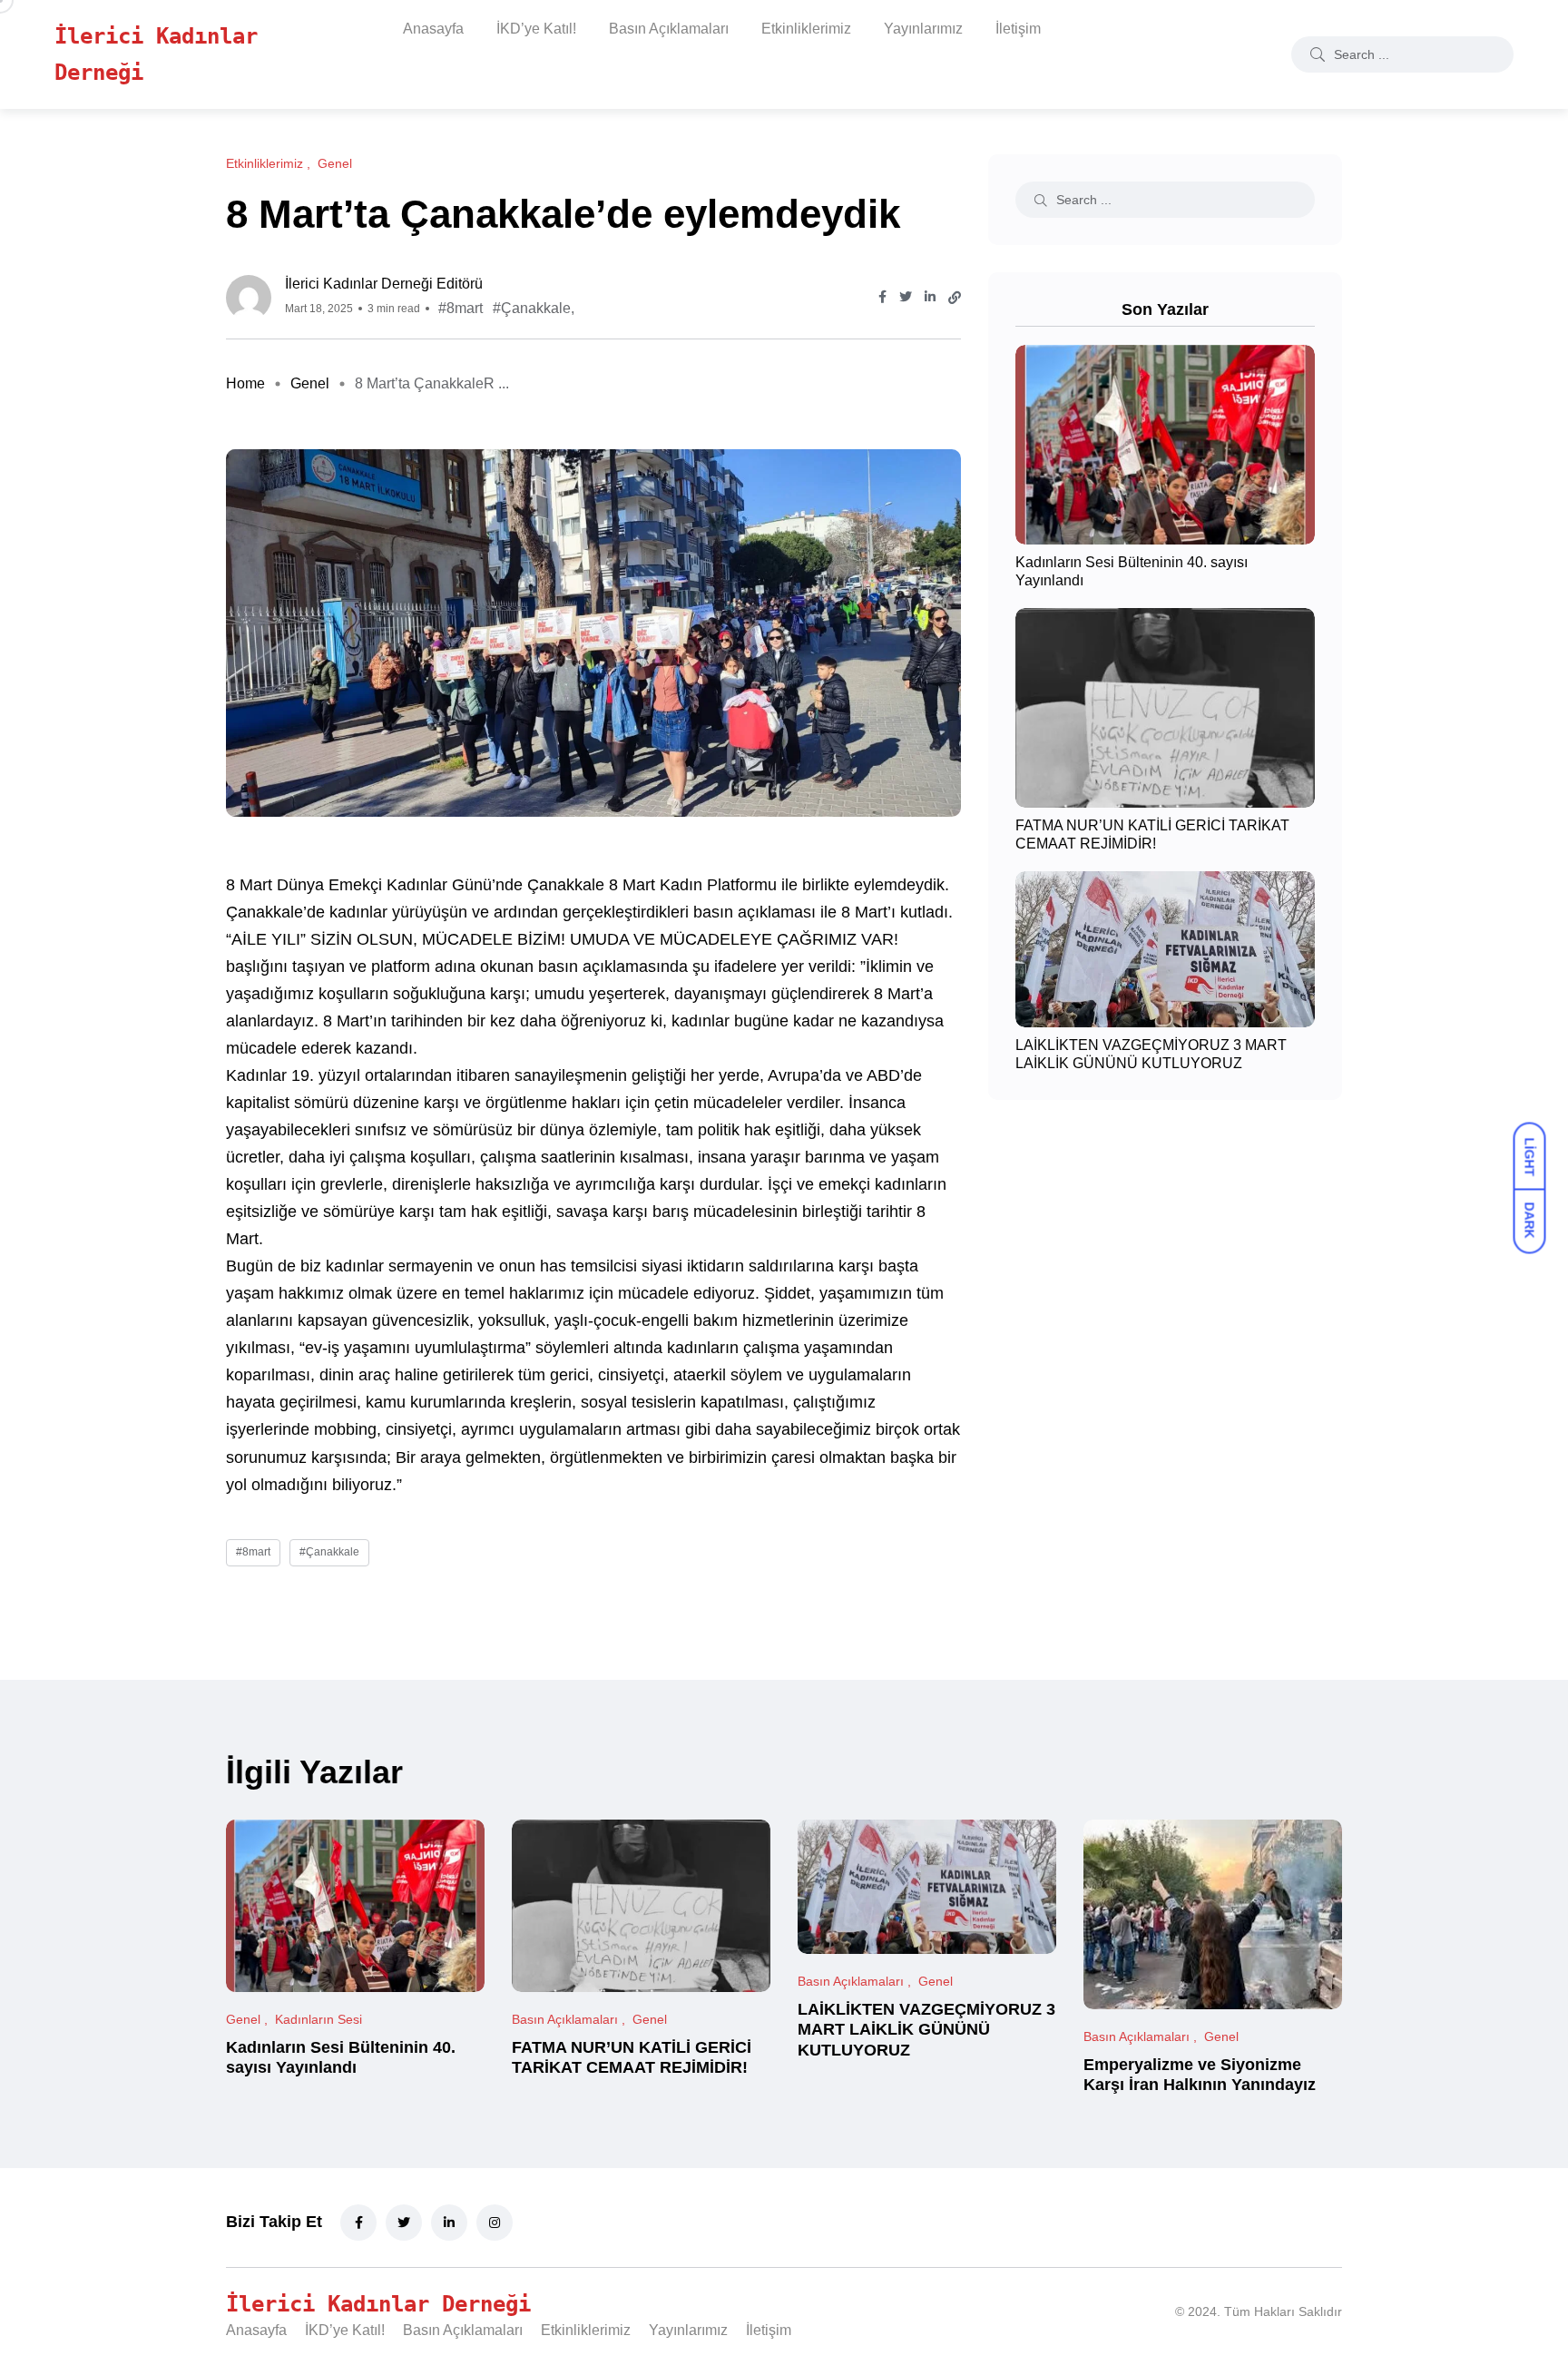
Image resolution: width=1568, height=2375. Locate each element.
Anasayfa (433, 29)
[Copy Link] (955, 298)
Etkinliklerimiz (806, 29)
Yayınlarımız (923, 29)
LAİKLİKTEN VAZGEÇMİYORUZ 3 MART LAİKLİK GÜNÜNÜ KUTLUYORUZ (926, 2030)
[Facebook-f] (358, 2223)
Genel (310, 383)
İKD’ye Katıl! (536, 29)
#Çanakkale (532, 308)
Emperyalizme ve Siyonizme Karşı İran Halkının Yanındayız (1200, 2075)
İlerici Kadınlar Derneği (156, 54)
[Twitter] (404, 2223)
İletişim (1018, 29)
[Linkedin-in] (449, 2223)
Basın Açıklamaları (669, 29)
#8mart (461, 308)
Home (245, 383)
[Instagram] (495, 2223)
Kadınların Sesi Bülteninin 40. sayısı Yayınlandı (341, 2057)
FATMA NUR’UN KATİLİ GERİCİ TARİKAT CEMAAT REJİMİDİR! (632, 2057)
